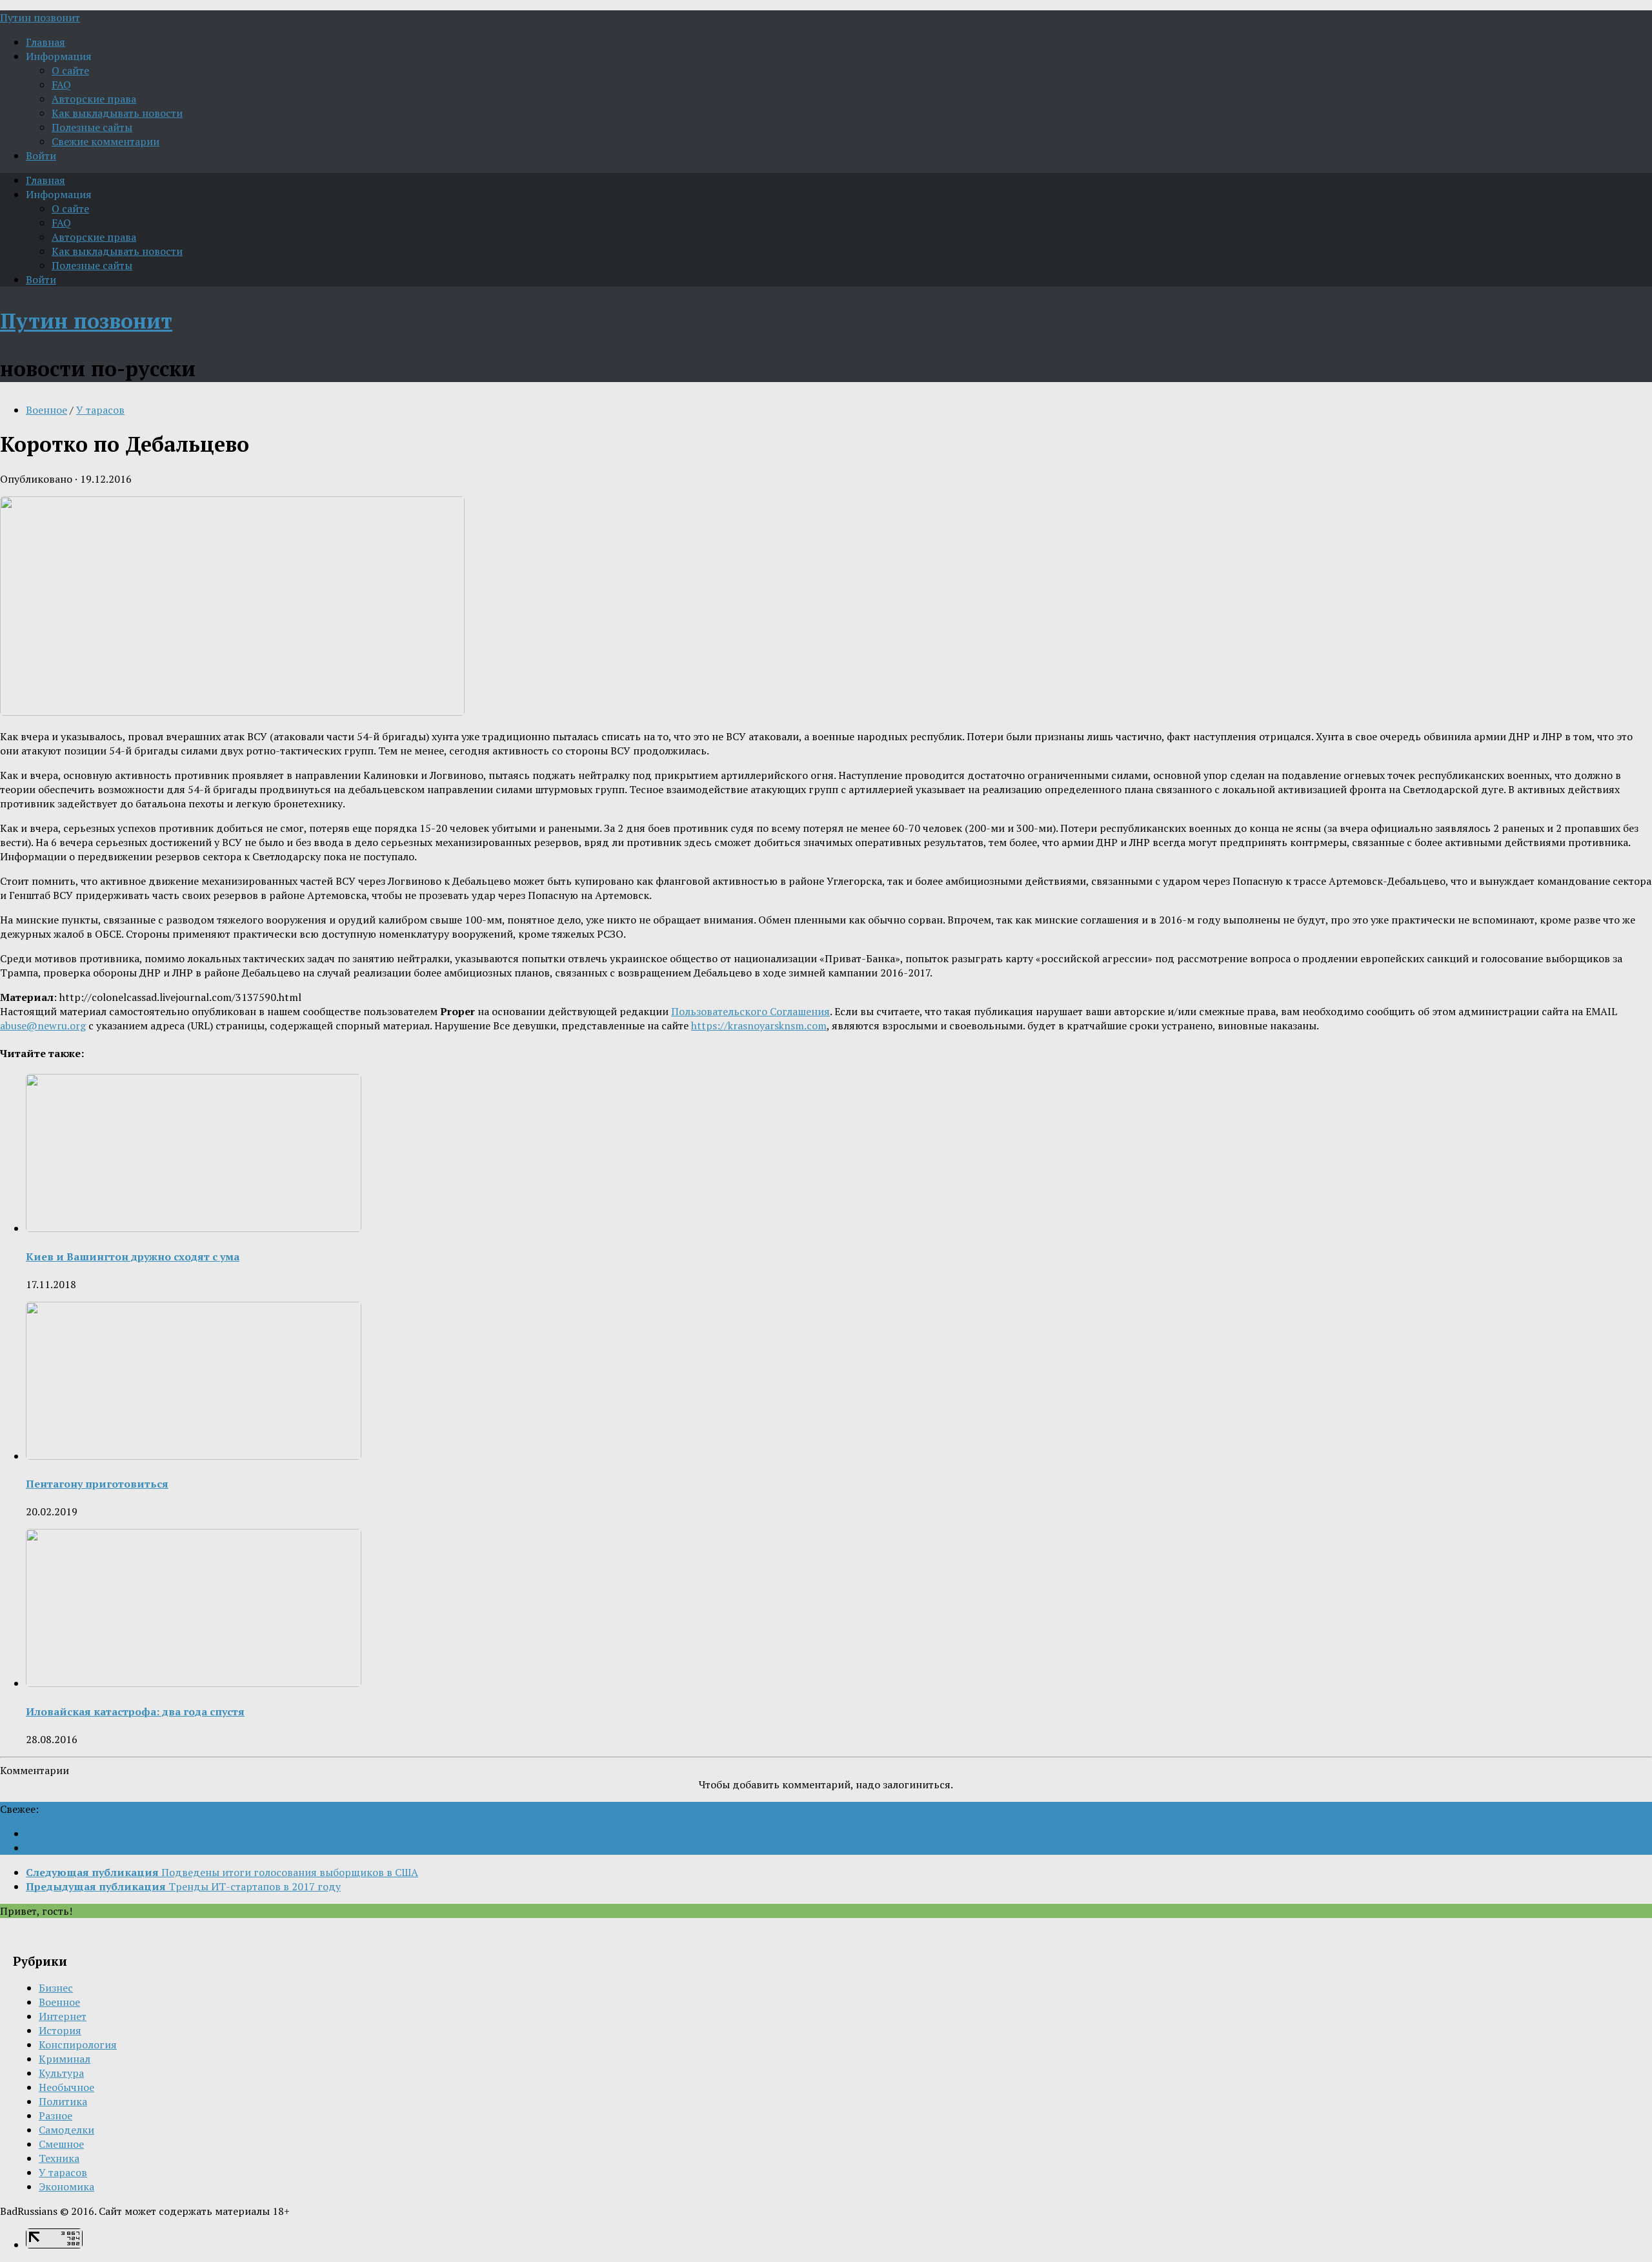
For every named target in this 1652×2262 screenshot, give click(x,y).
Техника (59, 2158)
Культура (61, 2073)
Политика (63, 2101)
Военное (46, 410)
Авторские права (94, 99)
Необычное (66, 2087)
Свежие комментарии (106, 141)
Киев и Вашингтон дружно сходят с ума (133, 1257)
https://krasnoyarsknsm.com (759, 1025)
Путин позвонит (40, 17)
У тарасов (100, 410)
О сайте (70, 70)
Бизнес (56, 1988)
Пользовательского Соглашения (750, 1011)
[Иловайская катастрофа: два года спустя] (194, 1683)
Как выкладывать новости (117, 113)
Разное (55, 2116)
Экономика (66, 2186)
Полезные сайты (92, 127)
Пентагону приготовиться (97, 1484)
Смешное (61, 2144)
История (60, 2030)
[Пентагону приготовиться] (194, 1456)
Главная (45, 42)
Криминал (65, 2059)
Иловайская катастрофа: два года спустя (135, 1712)
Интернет (63, 2016)
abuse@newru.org (43, 1025)
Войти (41, 156)
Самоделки (66, 2130)
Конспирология (78, 2045)
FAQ (61, 85)
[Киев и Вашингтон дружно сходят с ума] (194, 1228)
